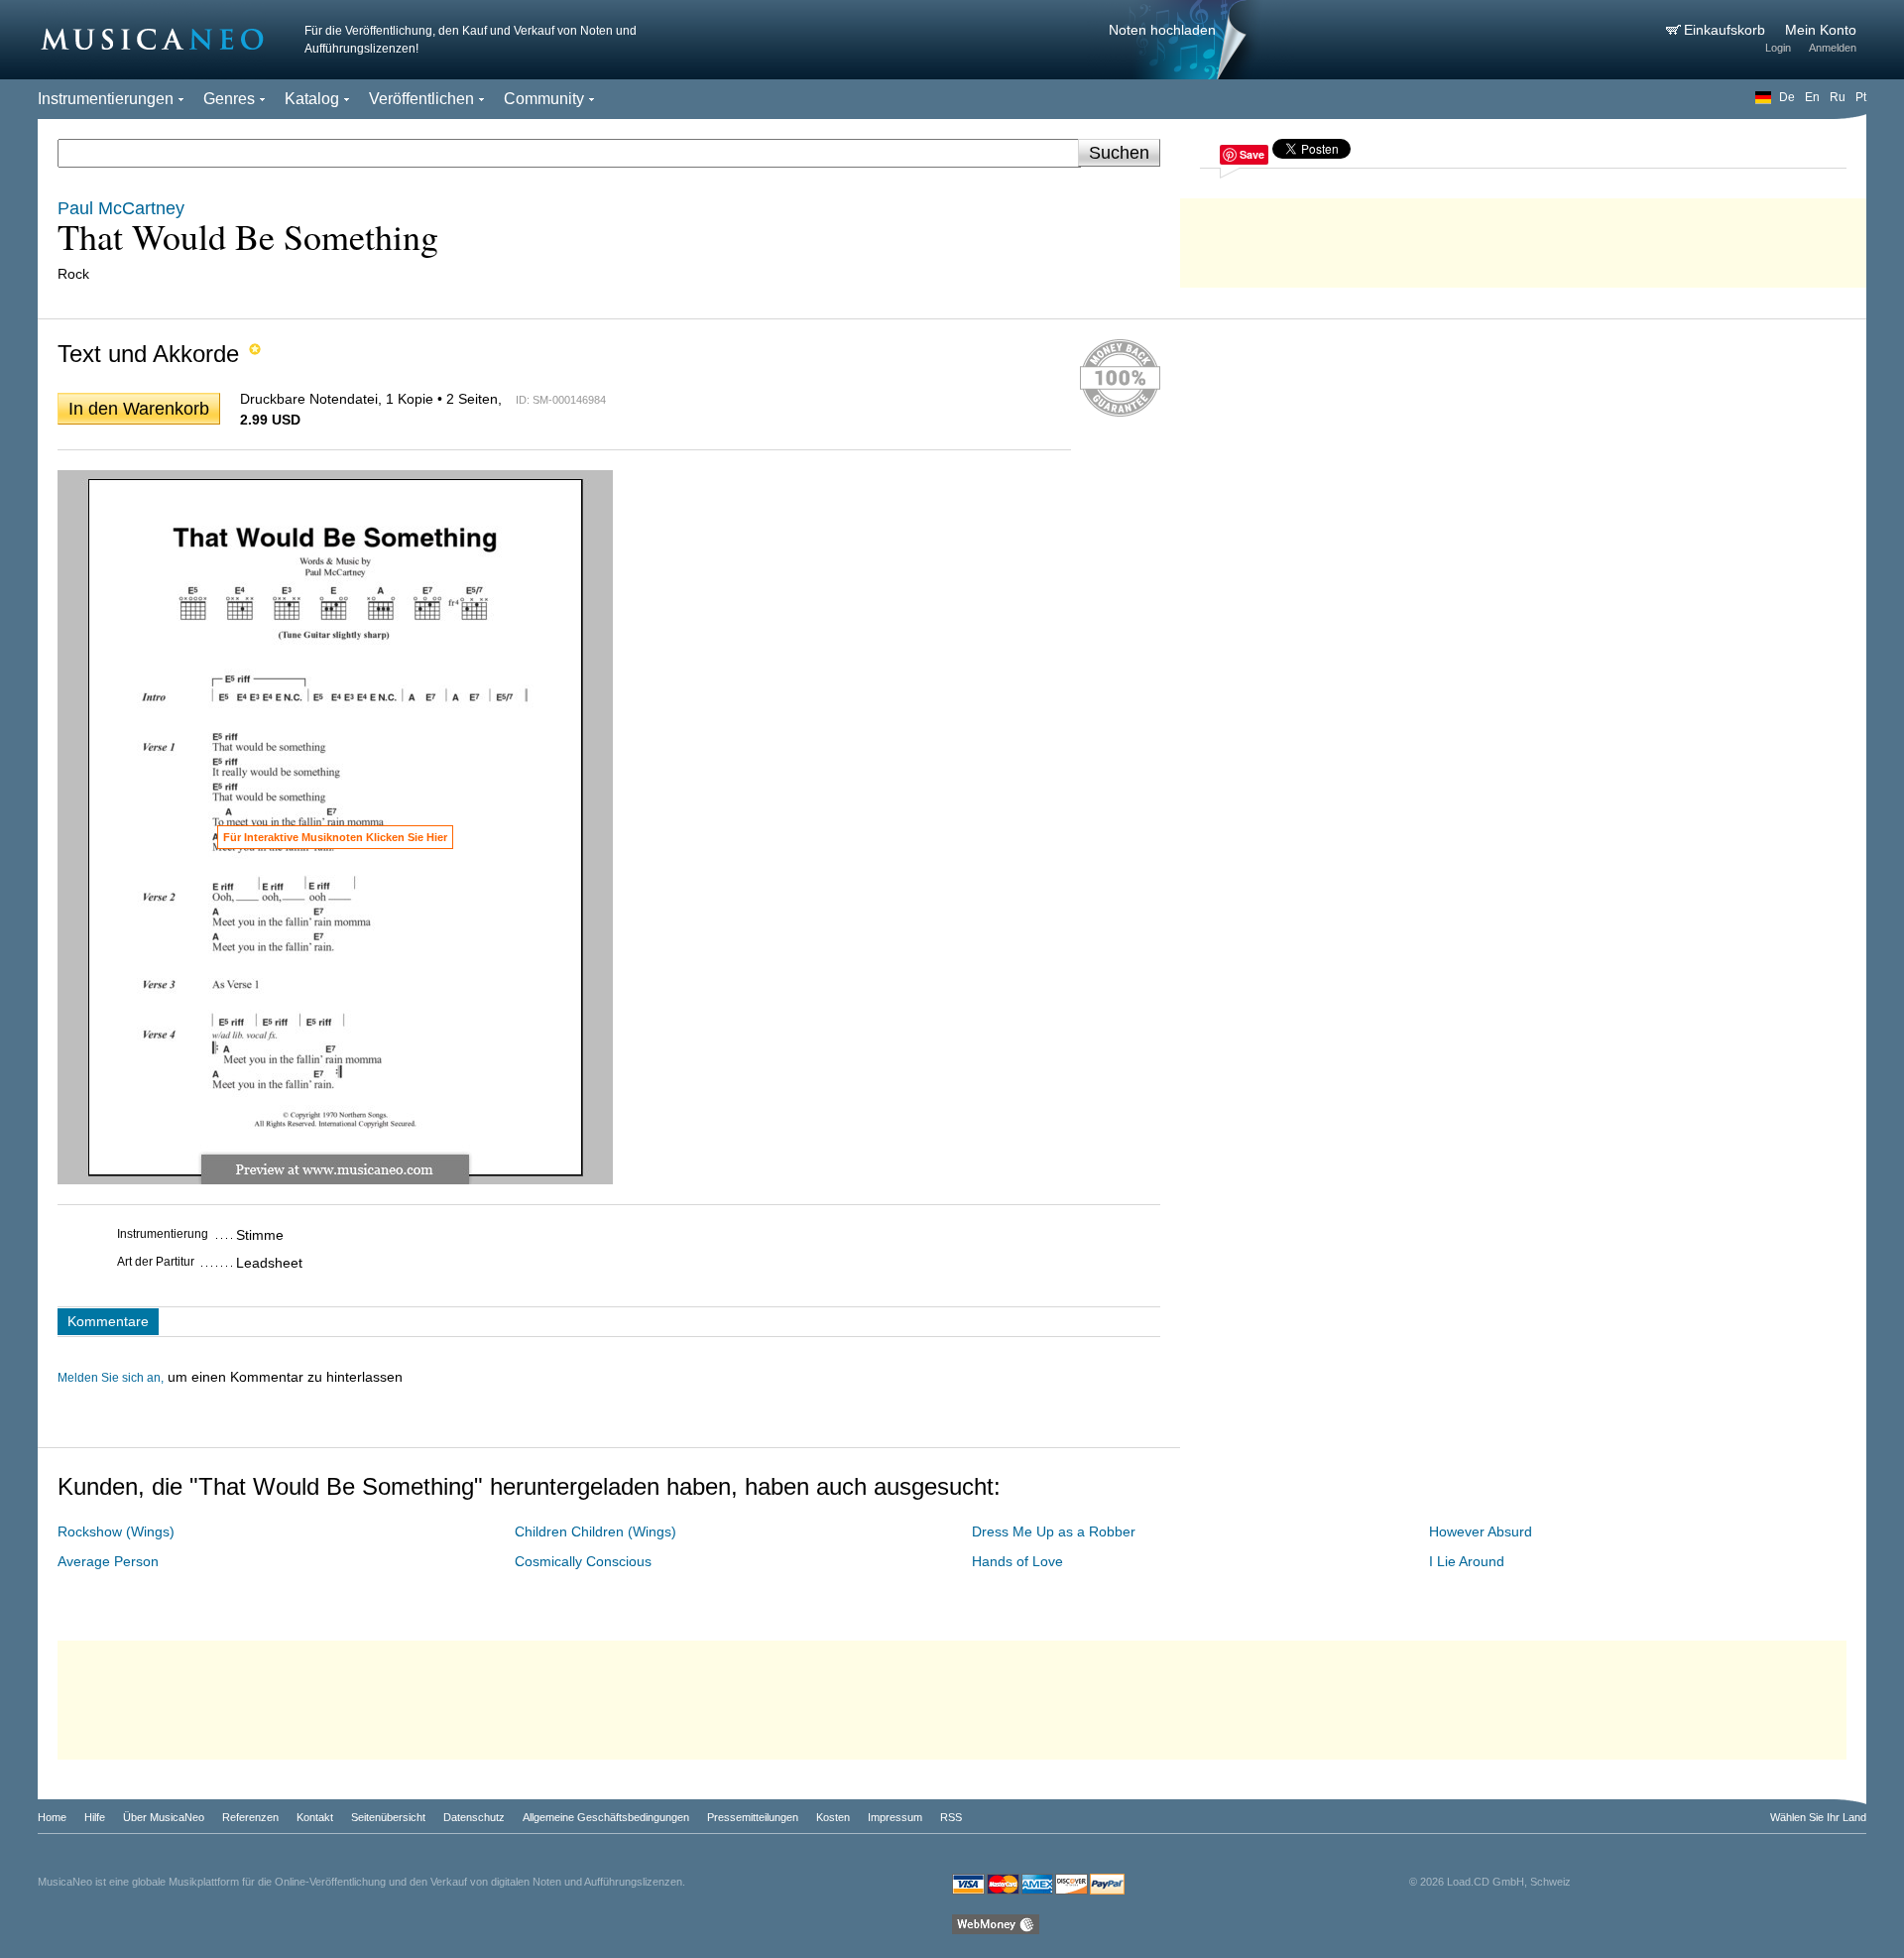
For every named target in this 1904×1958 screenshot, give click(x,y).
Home (52, 1817)
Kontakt (315, 1817)
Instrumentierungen (106, 99)
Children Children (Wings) (595, 1531)
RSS (951, 1817)
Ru (1838, 97)
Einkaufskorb (1726, 30)
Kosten (833, 1817)
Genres (229, 99)
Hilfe (95, 1817)
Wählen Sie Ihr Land (1818, 1817)
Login (1778, 48)
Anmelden (1833, 48)
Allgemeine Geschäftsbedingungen (606, 1817)
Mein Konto (1821, 30)
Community (544, 99)
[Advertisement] (1523, 238)
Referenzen (250, 1817)
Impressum (895, 1817)
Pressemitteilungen (753, 1817)
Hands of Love (1017, 1561)
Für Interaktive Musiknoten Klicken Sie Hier (335, 837)
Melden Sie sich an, (111, 1378)
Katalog (312, 99)
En (1812, 97)
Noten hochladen (1162, 30)
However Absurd (1481, 1531)
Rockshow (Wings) (116, 1531)
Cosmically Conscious (583, 1561)
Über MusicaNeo (164, 1817)
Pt (1861, 97)
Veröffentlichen (421, 99)
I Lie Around (1467, 1561)
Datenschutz (474, 1817)
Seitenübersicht (388, 1817)
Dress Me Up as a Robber (1054, 1531)
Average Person (108, 1561)
